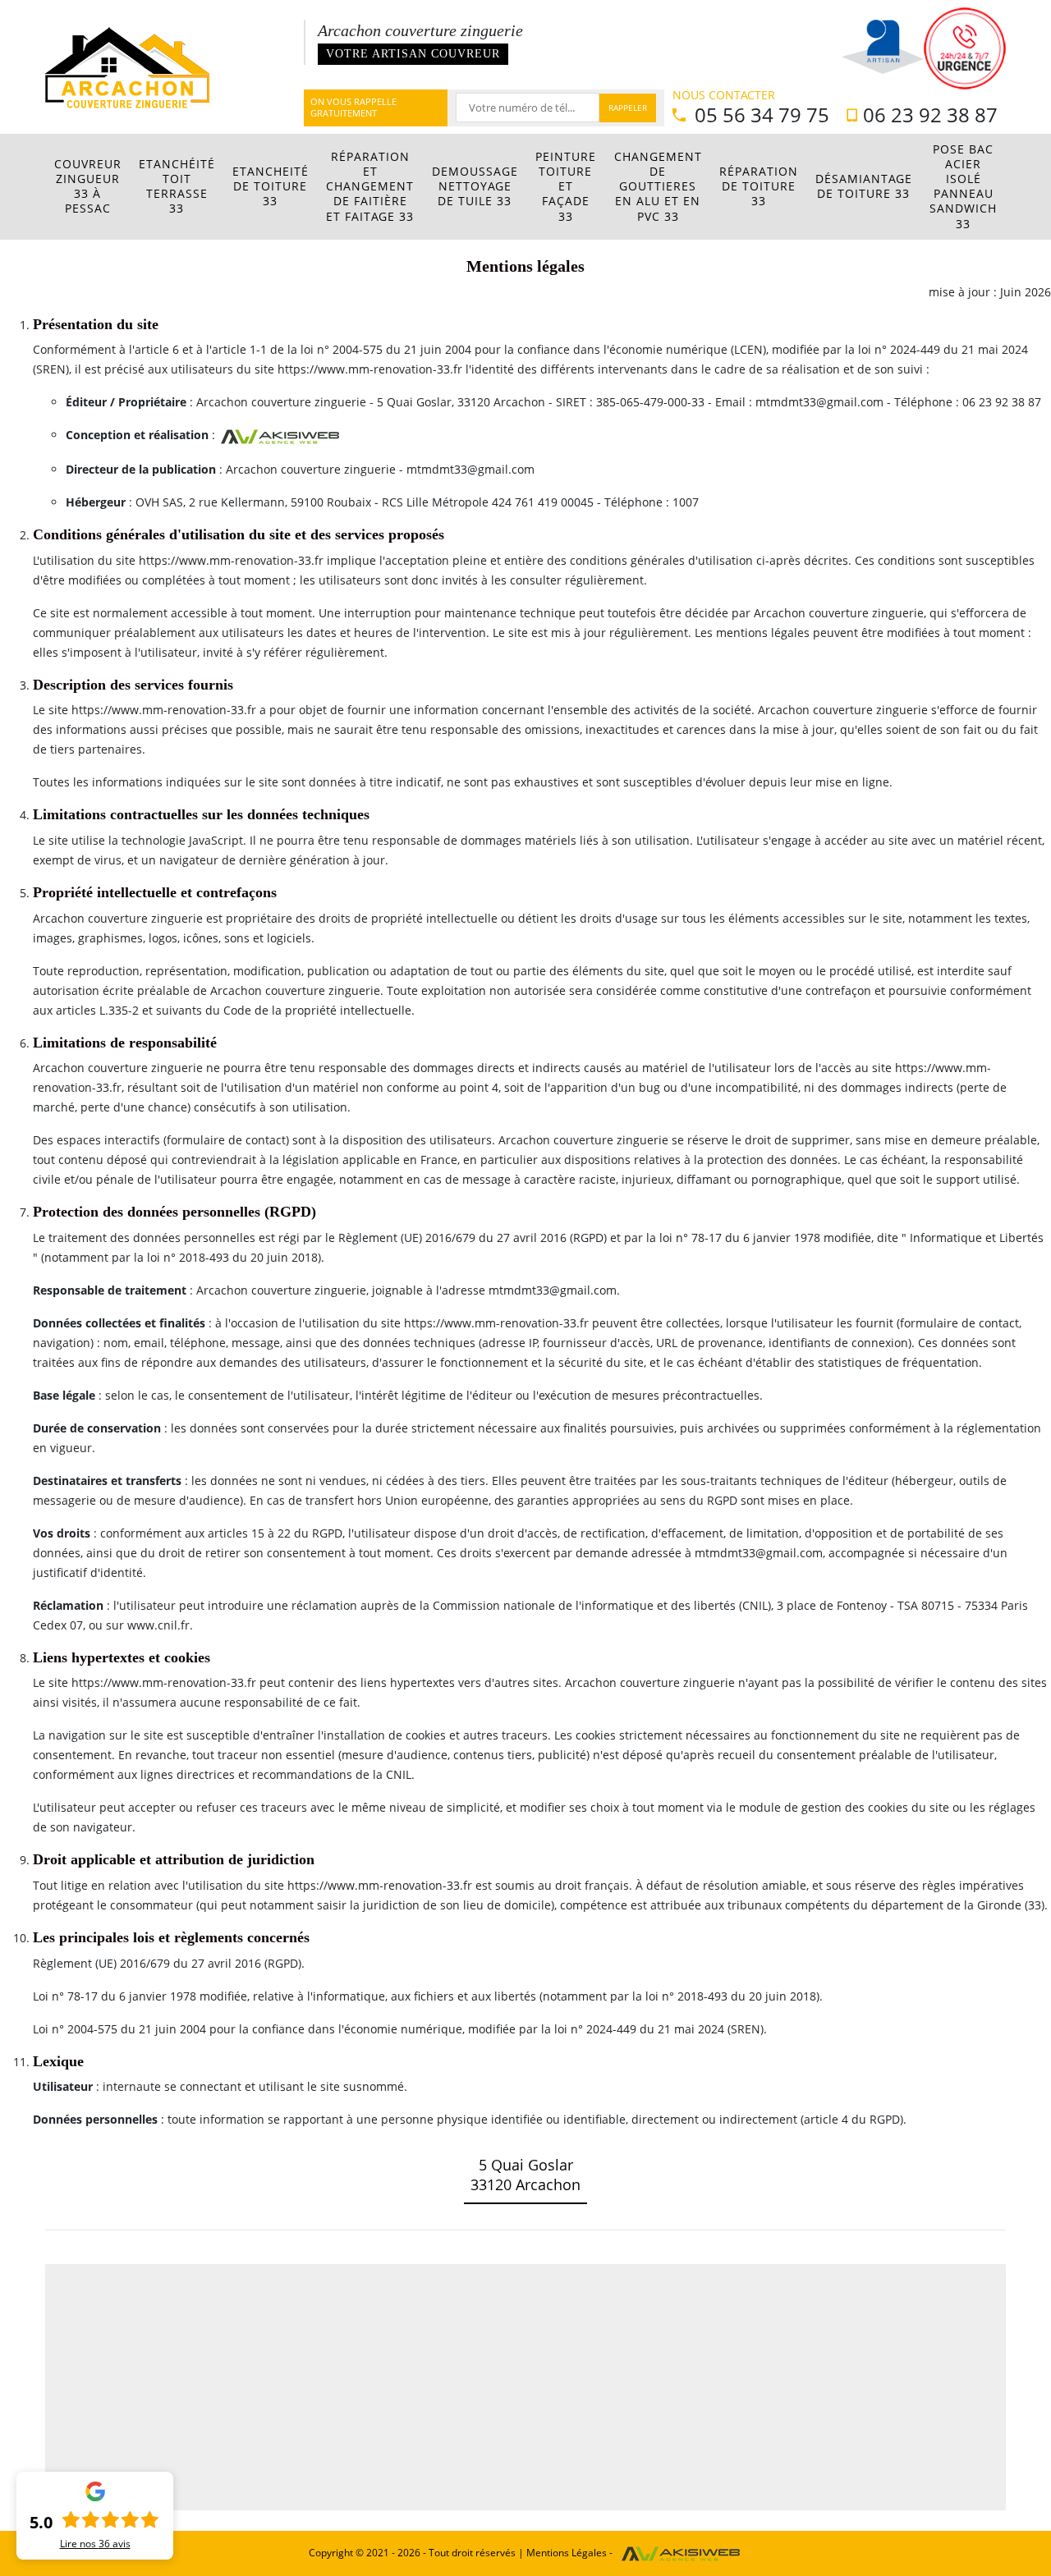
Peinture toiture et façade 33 (566, 186)
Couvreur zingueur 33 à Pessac (88, 186)
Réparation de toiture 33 (759, 186)
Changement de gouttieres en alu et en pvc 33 (658, 186)
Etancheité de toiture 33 (271, 186)
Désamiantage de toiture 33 (864, 186)
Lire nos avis (95, 2544)
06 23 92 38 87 (930, 115)
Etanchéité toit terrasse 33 (177, 186)
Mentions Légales (567, 2553)
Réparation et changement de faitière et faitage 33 (370, 186)
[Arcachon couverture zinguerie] (127, 65)
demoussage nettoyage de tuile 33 (475, 186)
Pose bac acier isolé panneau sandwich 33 (963, 186)
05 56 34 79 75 (760, 115)
